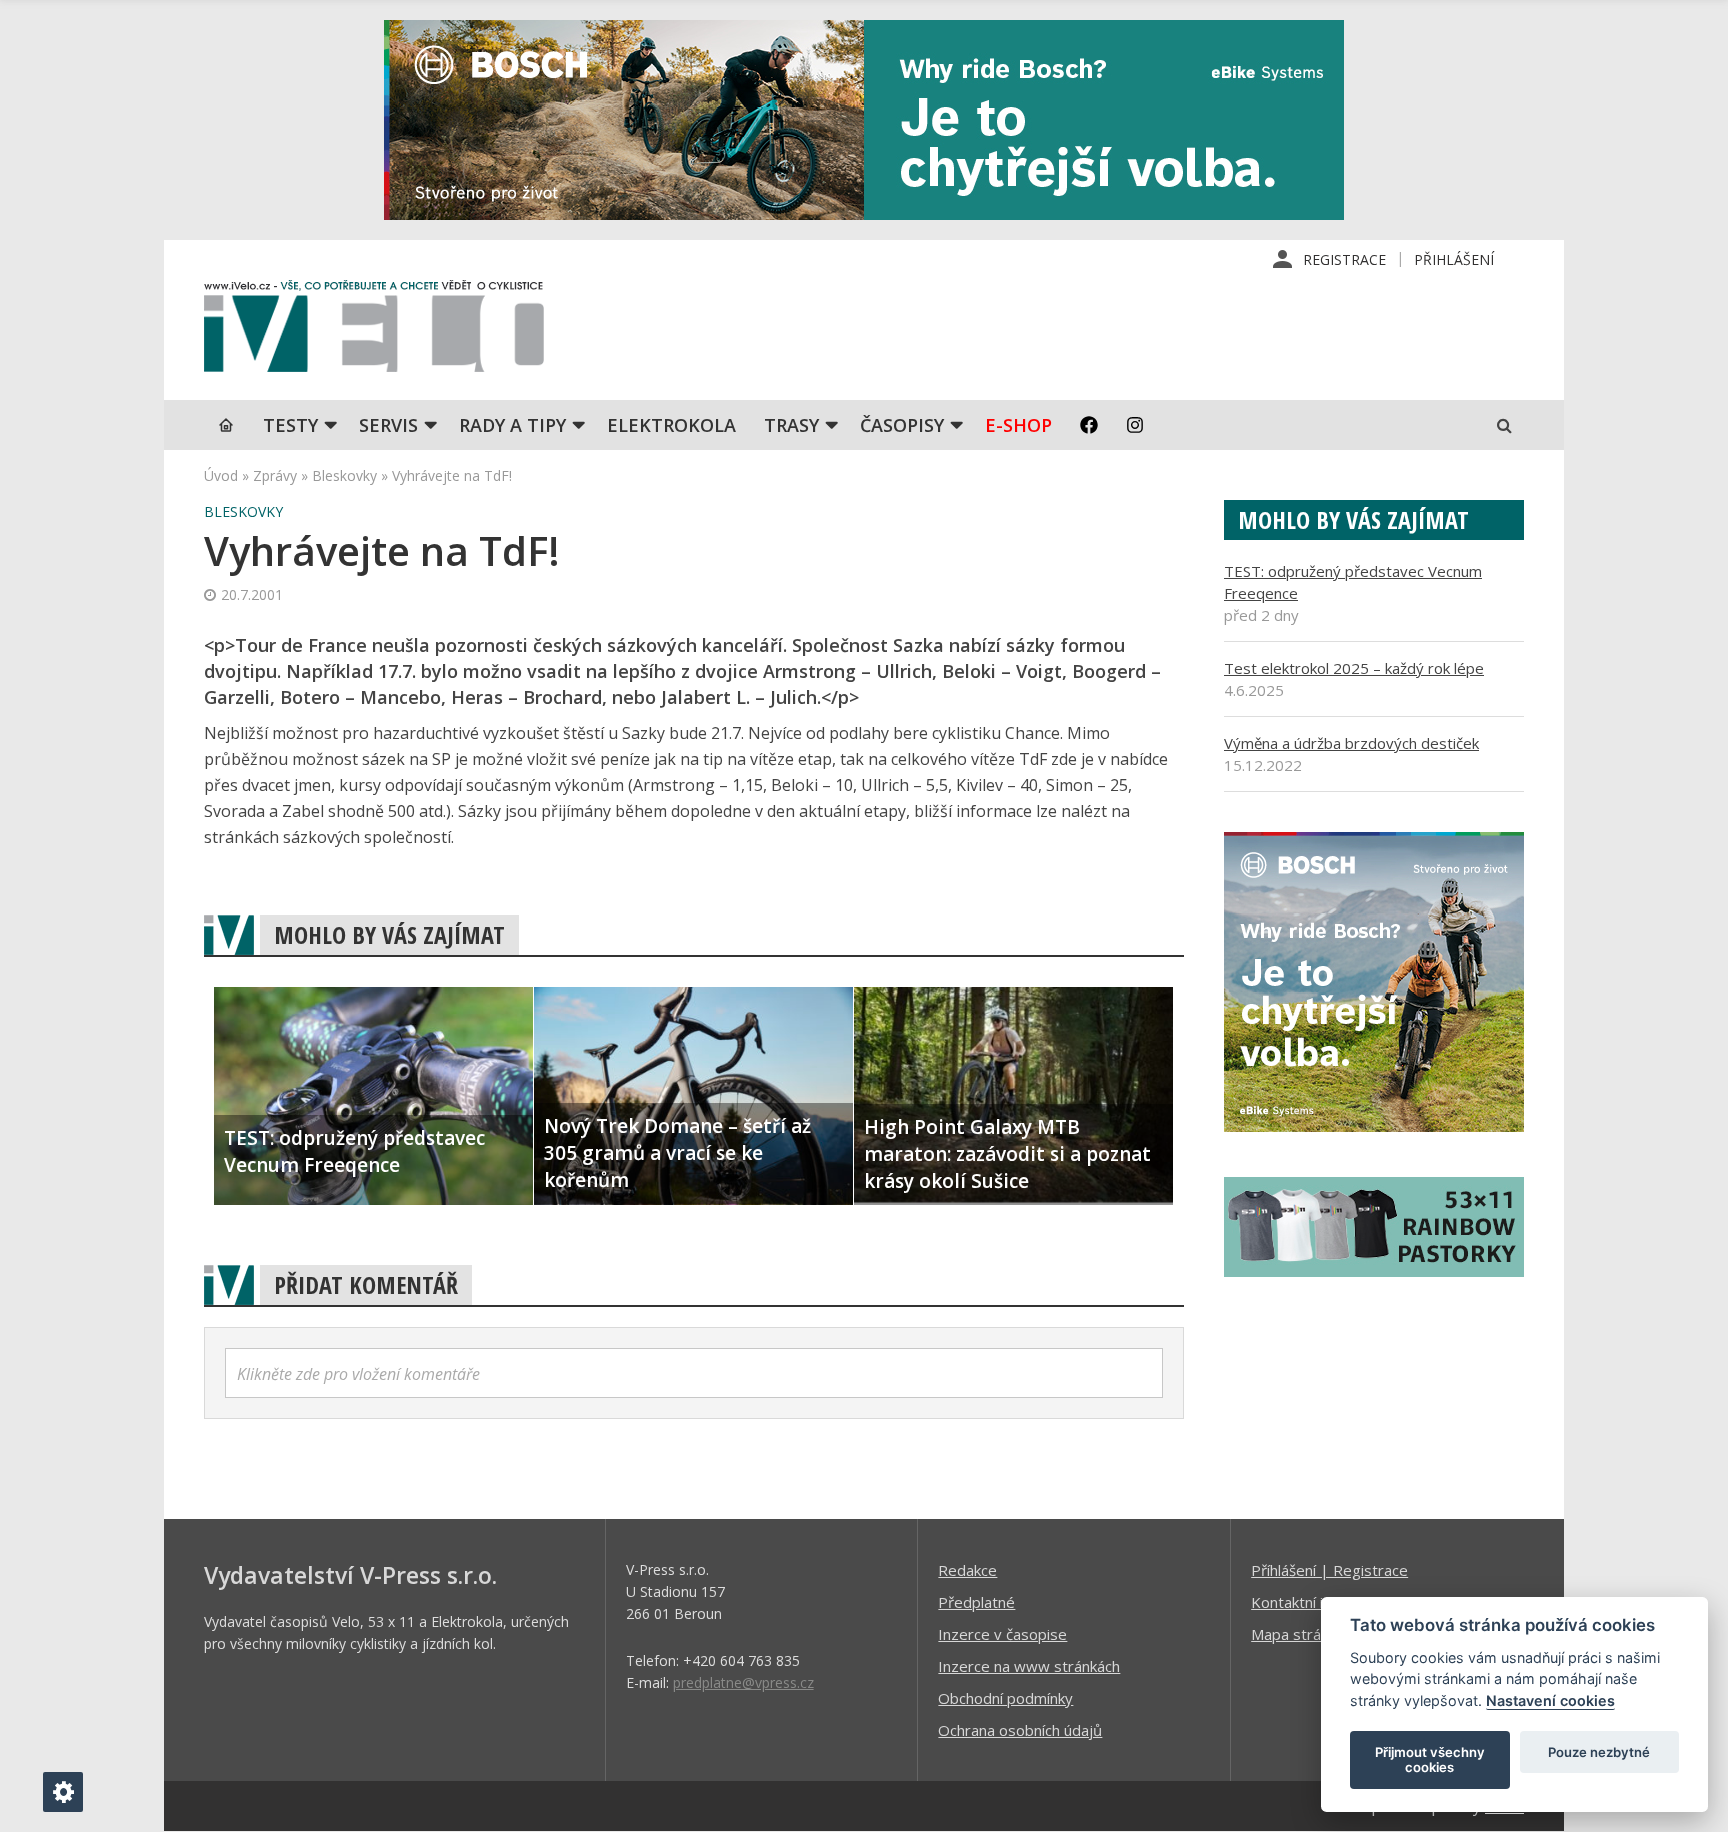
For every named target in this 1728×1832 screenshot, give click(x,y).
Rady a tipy (512, 425)
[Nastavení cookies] (63, 1792)
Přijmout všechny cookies (1430, 1760)
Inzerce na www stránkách (1029, 1666)
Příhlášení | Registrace (1329, 1570)
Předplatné (976, 1602)
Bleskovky (344, 475)
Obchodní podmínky (1005, 1698)
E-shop (1018, 425)
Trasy (791, 425)
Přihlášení (1454, 259)
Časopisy (902, 425)
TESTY (290, 425)
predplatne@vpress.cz (743, 1682)
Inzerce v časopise (1002, 1634)
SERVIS (388, 425)
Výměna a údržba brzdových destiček (1351, 743)
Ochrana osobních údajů (1020, 1730)
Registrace (1344, 259)
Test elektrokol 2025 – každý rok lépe (1354, 668)
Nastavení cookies (1550, 1700)
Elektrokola (671, 425)
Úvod (221, 475)
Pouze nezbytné (1599, 1752)
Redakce (967, 1570)
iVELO (374, 331)
